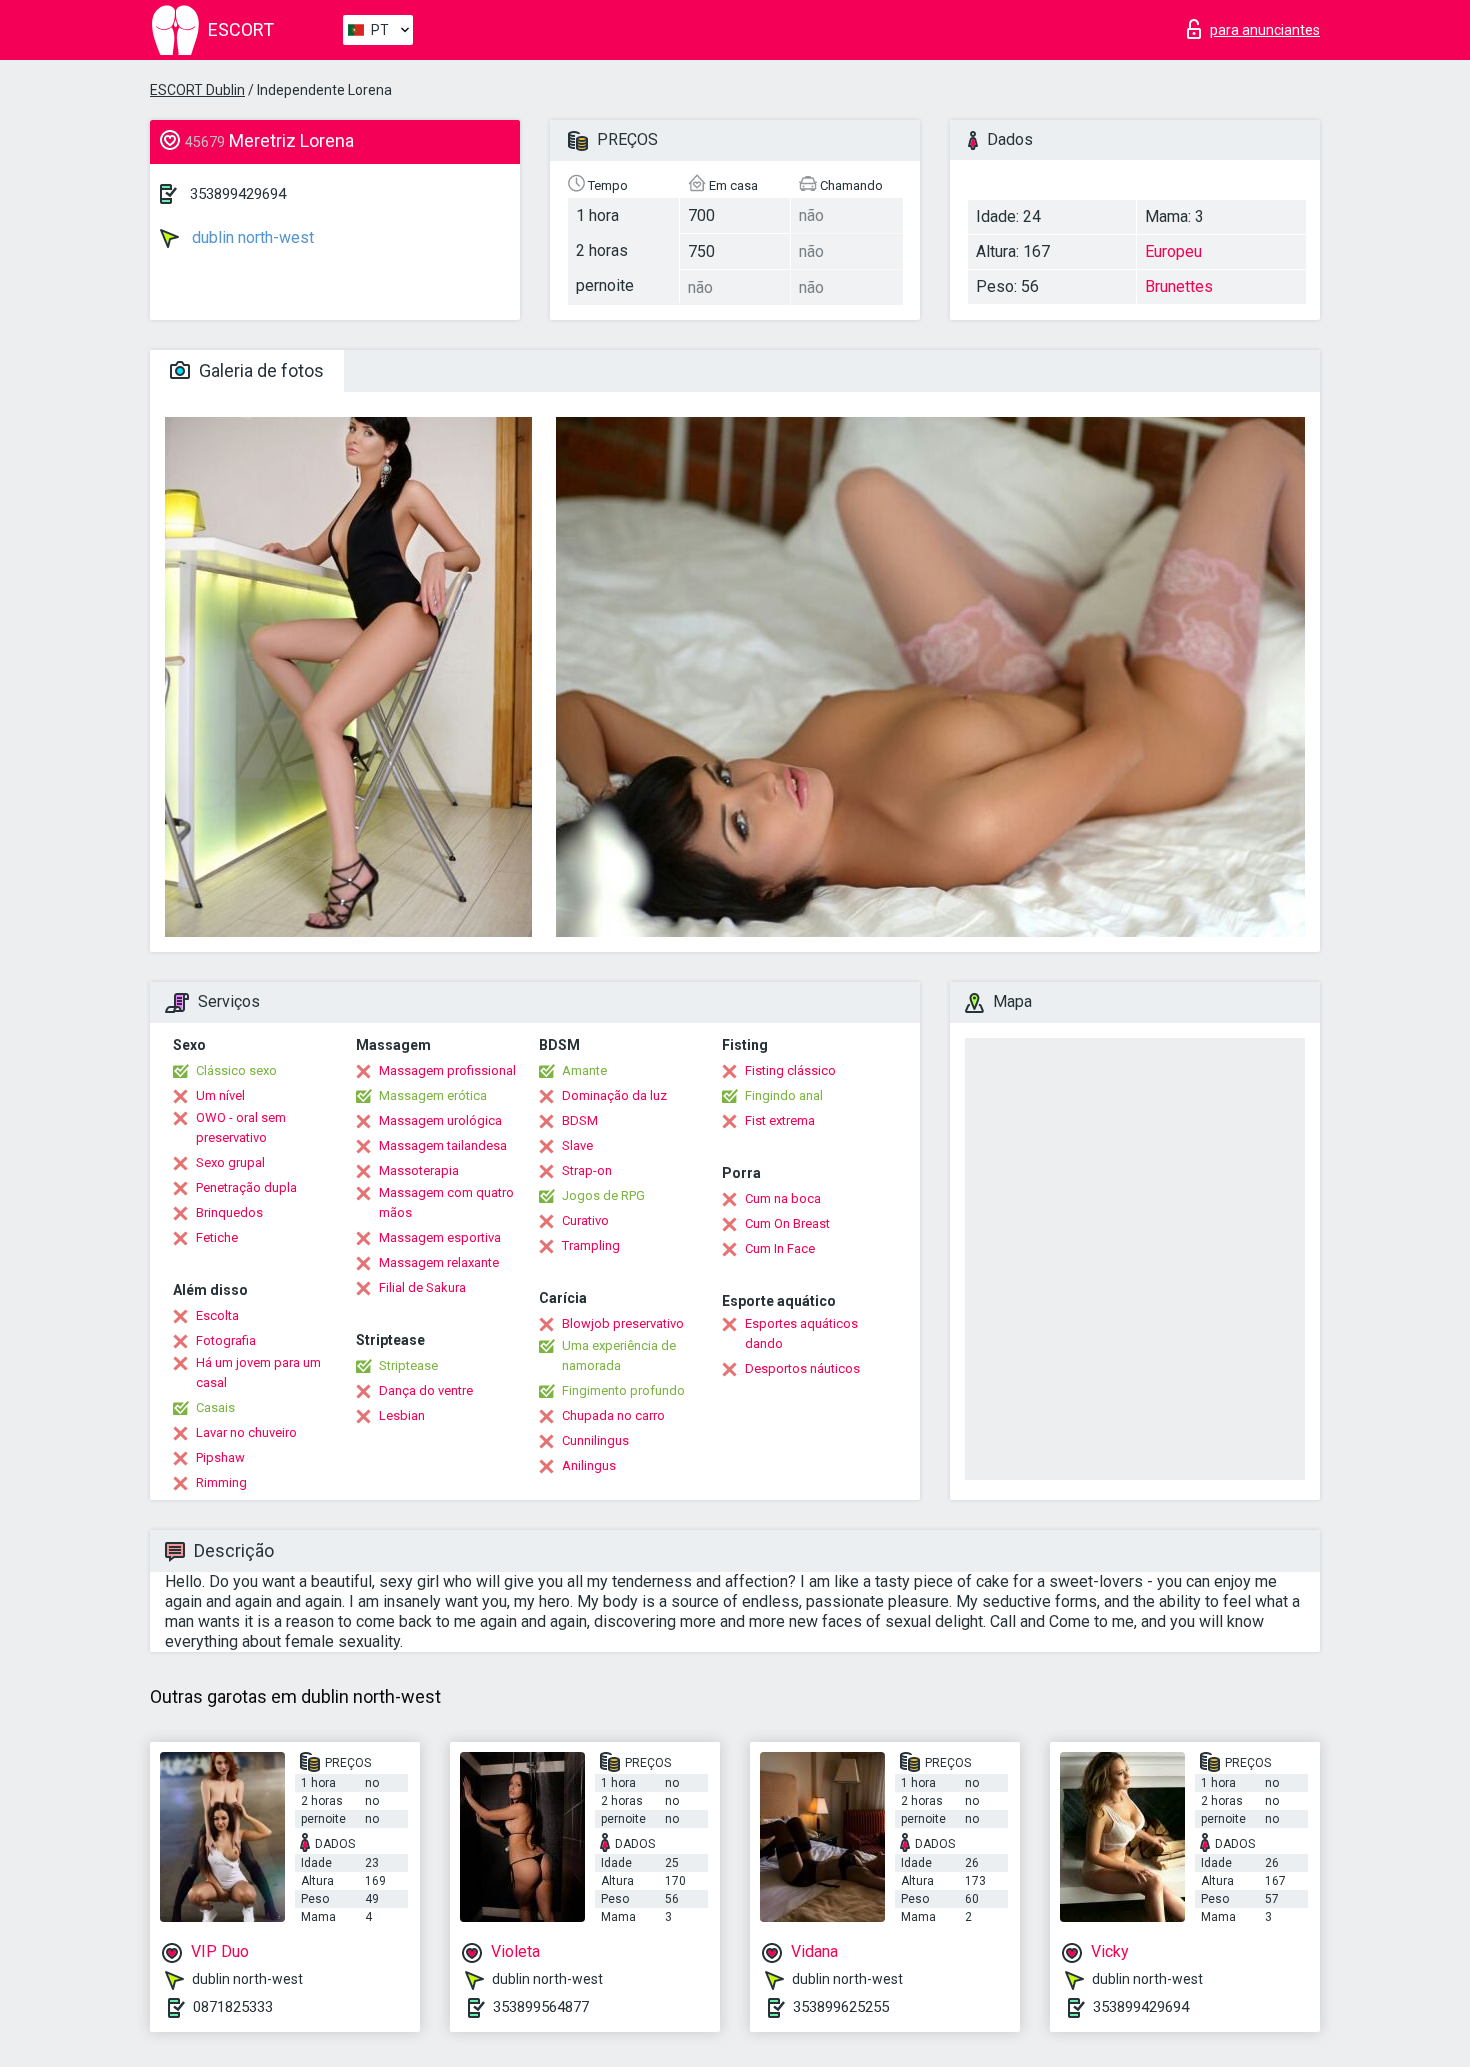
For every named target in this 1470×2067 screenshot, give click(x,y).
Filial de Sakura (422, 1287)
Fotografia (226, 1340)
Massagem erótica (433, 1095)
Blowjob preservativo (623, 1323)
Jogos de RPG (603, 1195)
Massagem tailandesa (443, 1145)
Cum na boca (783, 1198)
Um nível (220, 1095)
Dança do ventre (426, 1390)
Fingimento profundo (623, 1390)
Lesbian (402, 1415)
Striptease (408, 1365)
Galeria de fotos (259, 370)
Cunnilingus (595, 1440)
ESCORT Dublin (197, 90)
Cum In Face (780, 1248)
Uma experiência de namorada (619, 1355)
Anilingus (589, 1465)
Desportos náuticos (802, 1368)
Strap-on (587, 1170)
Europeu (1173, 251)
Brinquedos (229, 1212)
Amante (584, 1070)
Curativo (585, 1220)
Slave (577, 1145)
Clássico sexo (236, 1070)
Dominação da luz (614, 1095)
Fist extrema (780, 1120)
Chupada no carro (613, 1415)
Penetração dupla (246, 1187)
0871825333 (233, 2007)
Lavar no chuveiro (246, 1432)
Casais (215, 1407)
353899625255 (841, 2007)
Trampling (591, 1245)
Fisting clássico (790, 1070)
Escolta (217, 1315)
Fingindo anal (784, 1095)
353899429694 (238, 194)
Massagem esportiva (440, 1237)
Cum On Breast (787, 1223)
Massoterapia (419, 1170)
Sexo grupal (230, 1162)
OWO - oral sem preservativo (241, 1127)
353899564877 (541, 2007)
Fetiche (217, 1237)
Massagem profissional (447, 1070)
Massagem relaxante (439, 1262)
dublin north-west (251, 237)
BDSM (580, 1120)
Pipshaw (220, 1457)
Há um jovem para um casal (258, 1372)
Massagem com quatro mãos (446, 1202)
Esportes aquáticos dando (801, 1333)
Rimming (221, 1482)
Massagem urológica (440, 1120)
